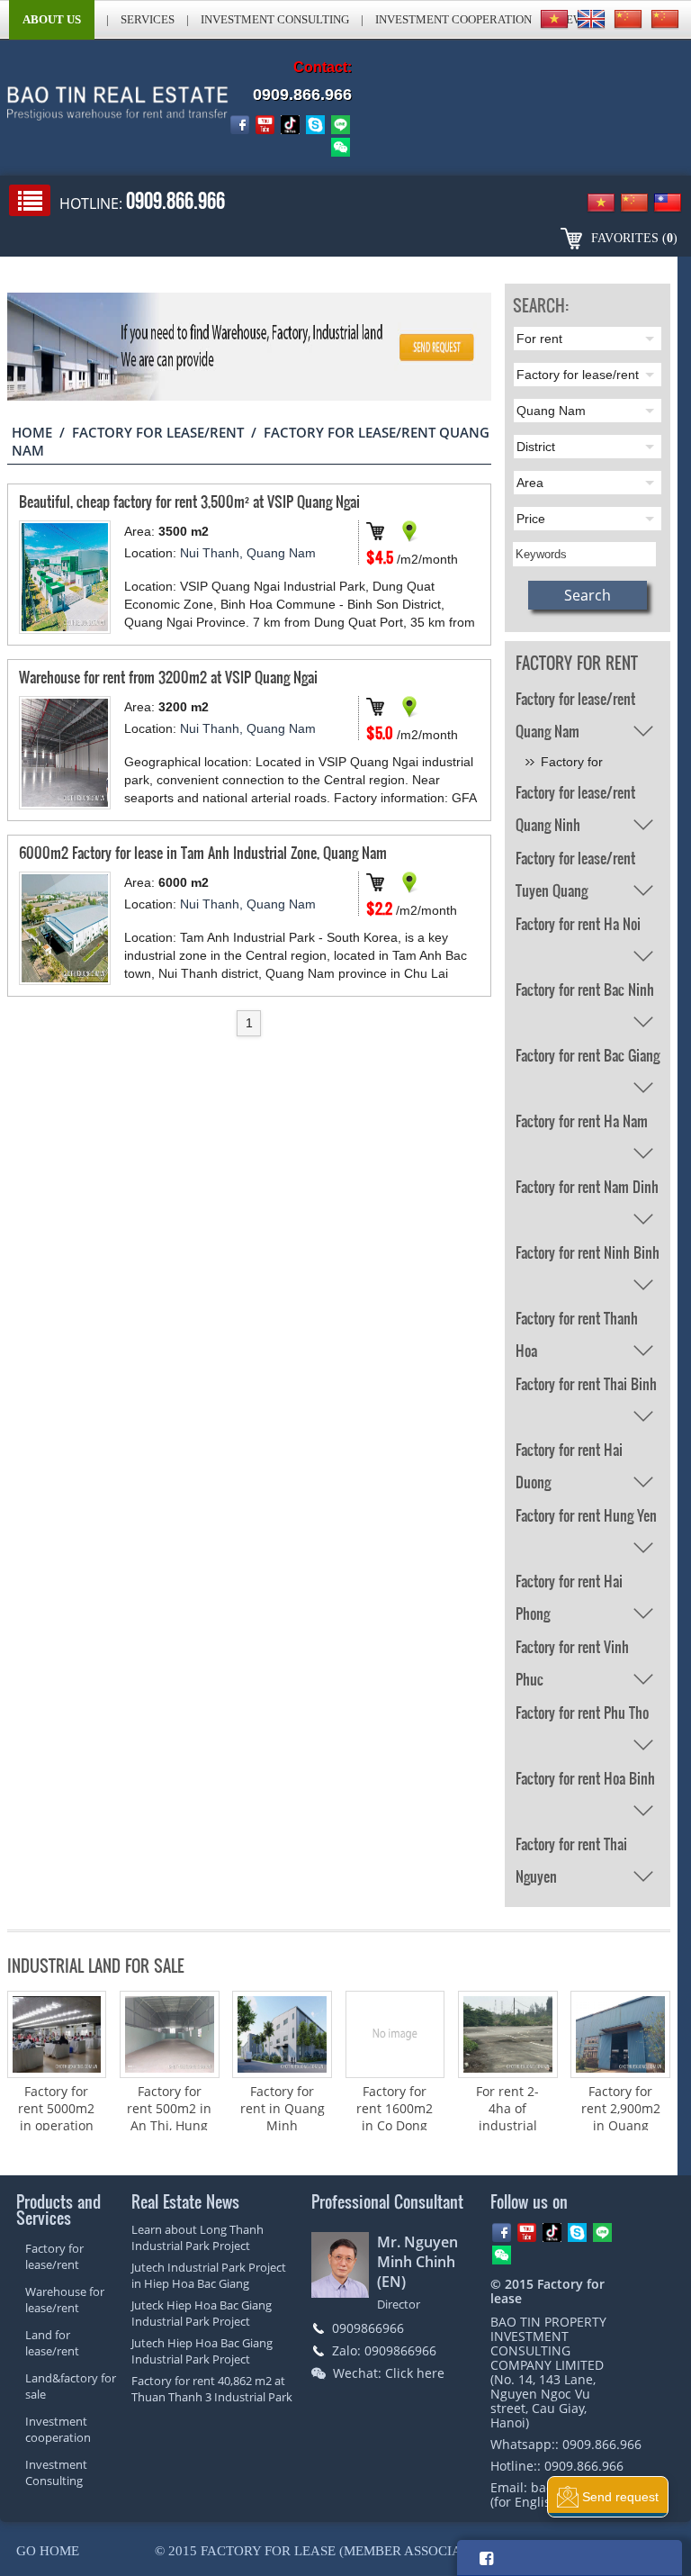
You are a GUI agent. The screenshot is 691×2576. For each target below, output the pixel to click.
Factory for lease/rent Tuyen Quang (575, 861)
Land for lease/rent (52, 2343)
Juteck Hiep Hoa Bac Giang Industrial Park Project (202, 2313)
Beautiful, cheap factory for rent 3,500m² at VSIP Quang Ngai (189, 501)
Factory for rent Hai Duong (569, 1452)
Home (32, 432)
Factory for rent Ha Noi (578, 923)
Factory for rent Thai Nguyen (571, 1847)
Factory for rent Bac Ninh (585, 989)
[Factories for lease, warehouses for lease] (92, 108)
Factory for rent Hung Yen (586, 1515)
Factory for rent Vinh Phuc (572, 1650)
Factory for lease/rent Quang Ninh (575, 795)
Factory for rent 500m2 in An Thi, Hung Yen (169, 2117)
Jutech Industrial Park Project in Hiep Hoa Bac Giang (209, 2275)
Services (148, 19)
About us (52, 19)
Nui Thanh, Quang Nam (248, 553)
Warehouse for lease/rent (65, 2300)
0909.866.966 (302, 95)
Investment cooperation (453, 19)
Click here (415, 2373)
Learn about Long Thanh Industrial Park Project (197, 2237)
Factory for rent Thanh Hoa (577, 1321)
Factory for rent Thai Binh (586, 1383)
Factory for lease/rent (158, 432)
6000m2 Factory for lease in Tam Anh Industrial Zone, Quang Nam (203, 852)
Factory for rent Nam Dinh (587, 1186)
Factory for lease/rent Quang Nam (575, 701)
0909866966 (368, 2328)
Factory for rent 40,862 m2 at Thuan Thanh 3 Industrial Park (212, 2389)
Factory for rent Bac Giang (588, 1055)
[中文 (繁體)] (665, 19)
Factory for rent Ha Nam (582, 1121)
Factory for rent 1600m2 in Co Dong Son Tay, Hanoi (395, 2125)
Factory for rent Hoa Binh (585, 1778)
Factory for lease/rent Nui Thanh (580, 765)
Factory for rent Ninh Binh (588, 1252)
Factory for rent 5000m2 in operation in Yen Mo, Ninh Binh (56, 2125)
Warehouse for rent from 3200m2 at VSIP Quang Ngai (168, 677)
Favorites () (634, 238)
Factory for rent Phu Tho (582, 1712)
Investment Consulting (275, 19)
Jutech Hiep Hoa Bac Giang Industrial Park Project (202, 2351)
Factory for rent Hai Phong (569, 1584)
